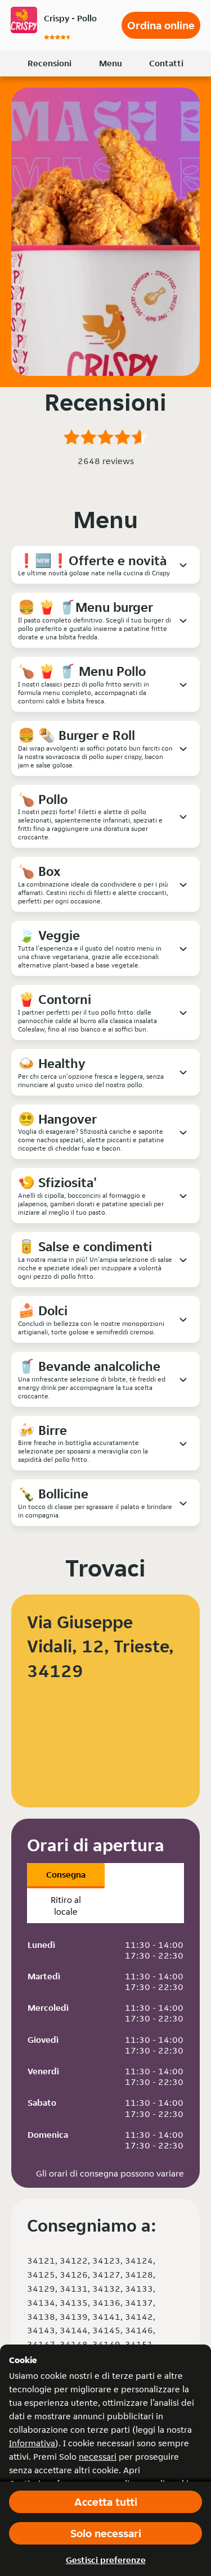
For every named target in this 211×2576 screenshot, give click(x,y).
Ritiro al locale (66, 1906)
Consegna (66, 1875)
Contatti (166, 63)
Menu (111, 63)
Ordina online (161, 25)
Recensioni (50, 63)
